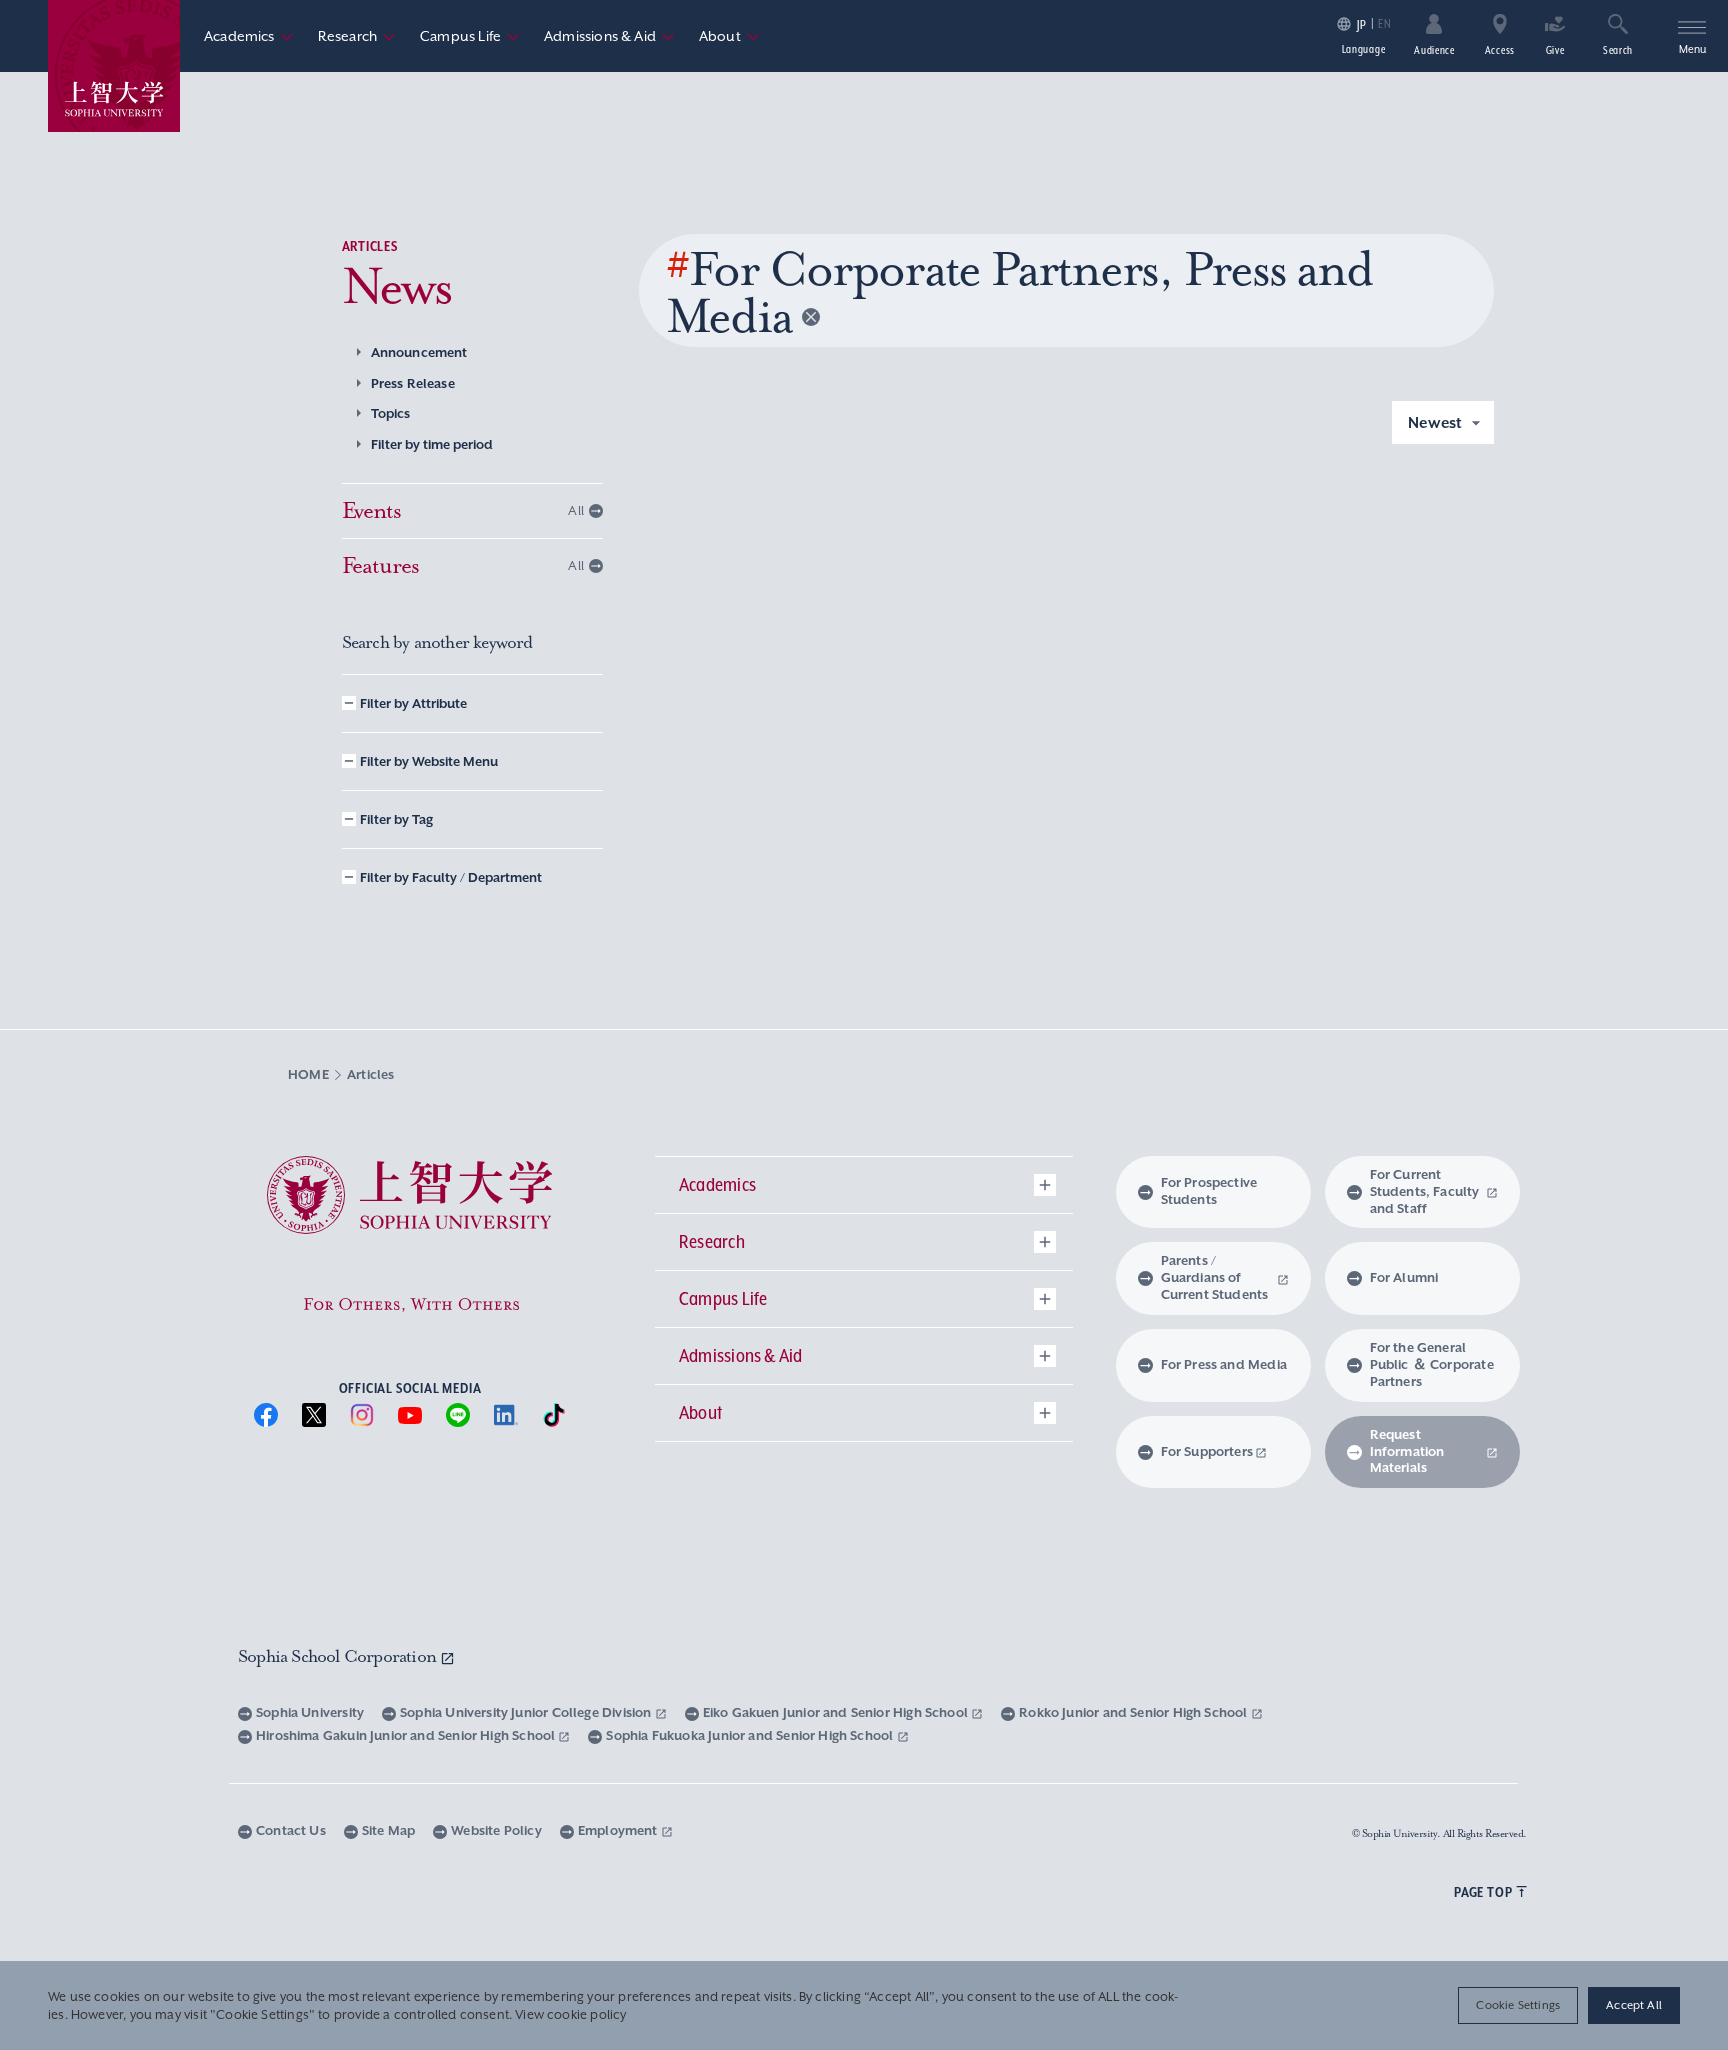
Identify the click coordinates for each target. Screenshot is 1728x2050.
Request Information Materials (1407, 1451)
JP (1361, 24)
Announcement (419, 352)
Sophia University (310, 1712)
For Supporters (1207, 1451)
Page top (1483, 1892)
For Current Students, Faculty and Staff (1425, 1191)
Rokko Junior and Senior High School (1134, 1712)
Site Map (388, 1830)
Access (1500, 50)
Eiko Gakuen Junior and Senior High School (837, 1712)
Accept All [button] (1634, 2005)
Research (357, 36)
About (729, 36)
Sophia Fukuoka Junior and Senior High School (751, 1735)
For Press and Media (1224, 1364)
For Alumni (1404, 1277)
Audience (1434, 50)
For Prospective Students (1209, 1191)
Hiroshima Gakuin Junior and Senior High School (407, 1735)
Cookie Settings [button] (1518, 2005)
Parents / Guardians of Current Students (1215, 1277)
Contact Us (291, 1830)
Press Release (413, 383)
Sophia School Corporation (339, 1656)
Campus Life (470, 36)
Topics (391, 413)
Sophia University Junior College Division (527, 1712)
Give (1555, 50)
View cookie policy (570, 2015)
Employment (619, 1830)
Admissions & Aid (609, 36)
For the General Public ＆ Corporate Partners (1432, 1364)
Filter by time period (432, 444)
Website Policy (496, 1830)
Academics (249, 36)
